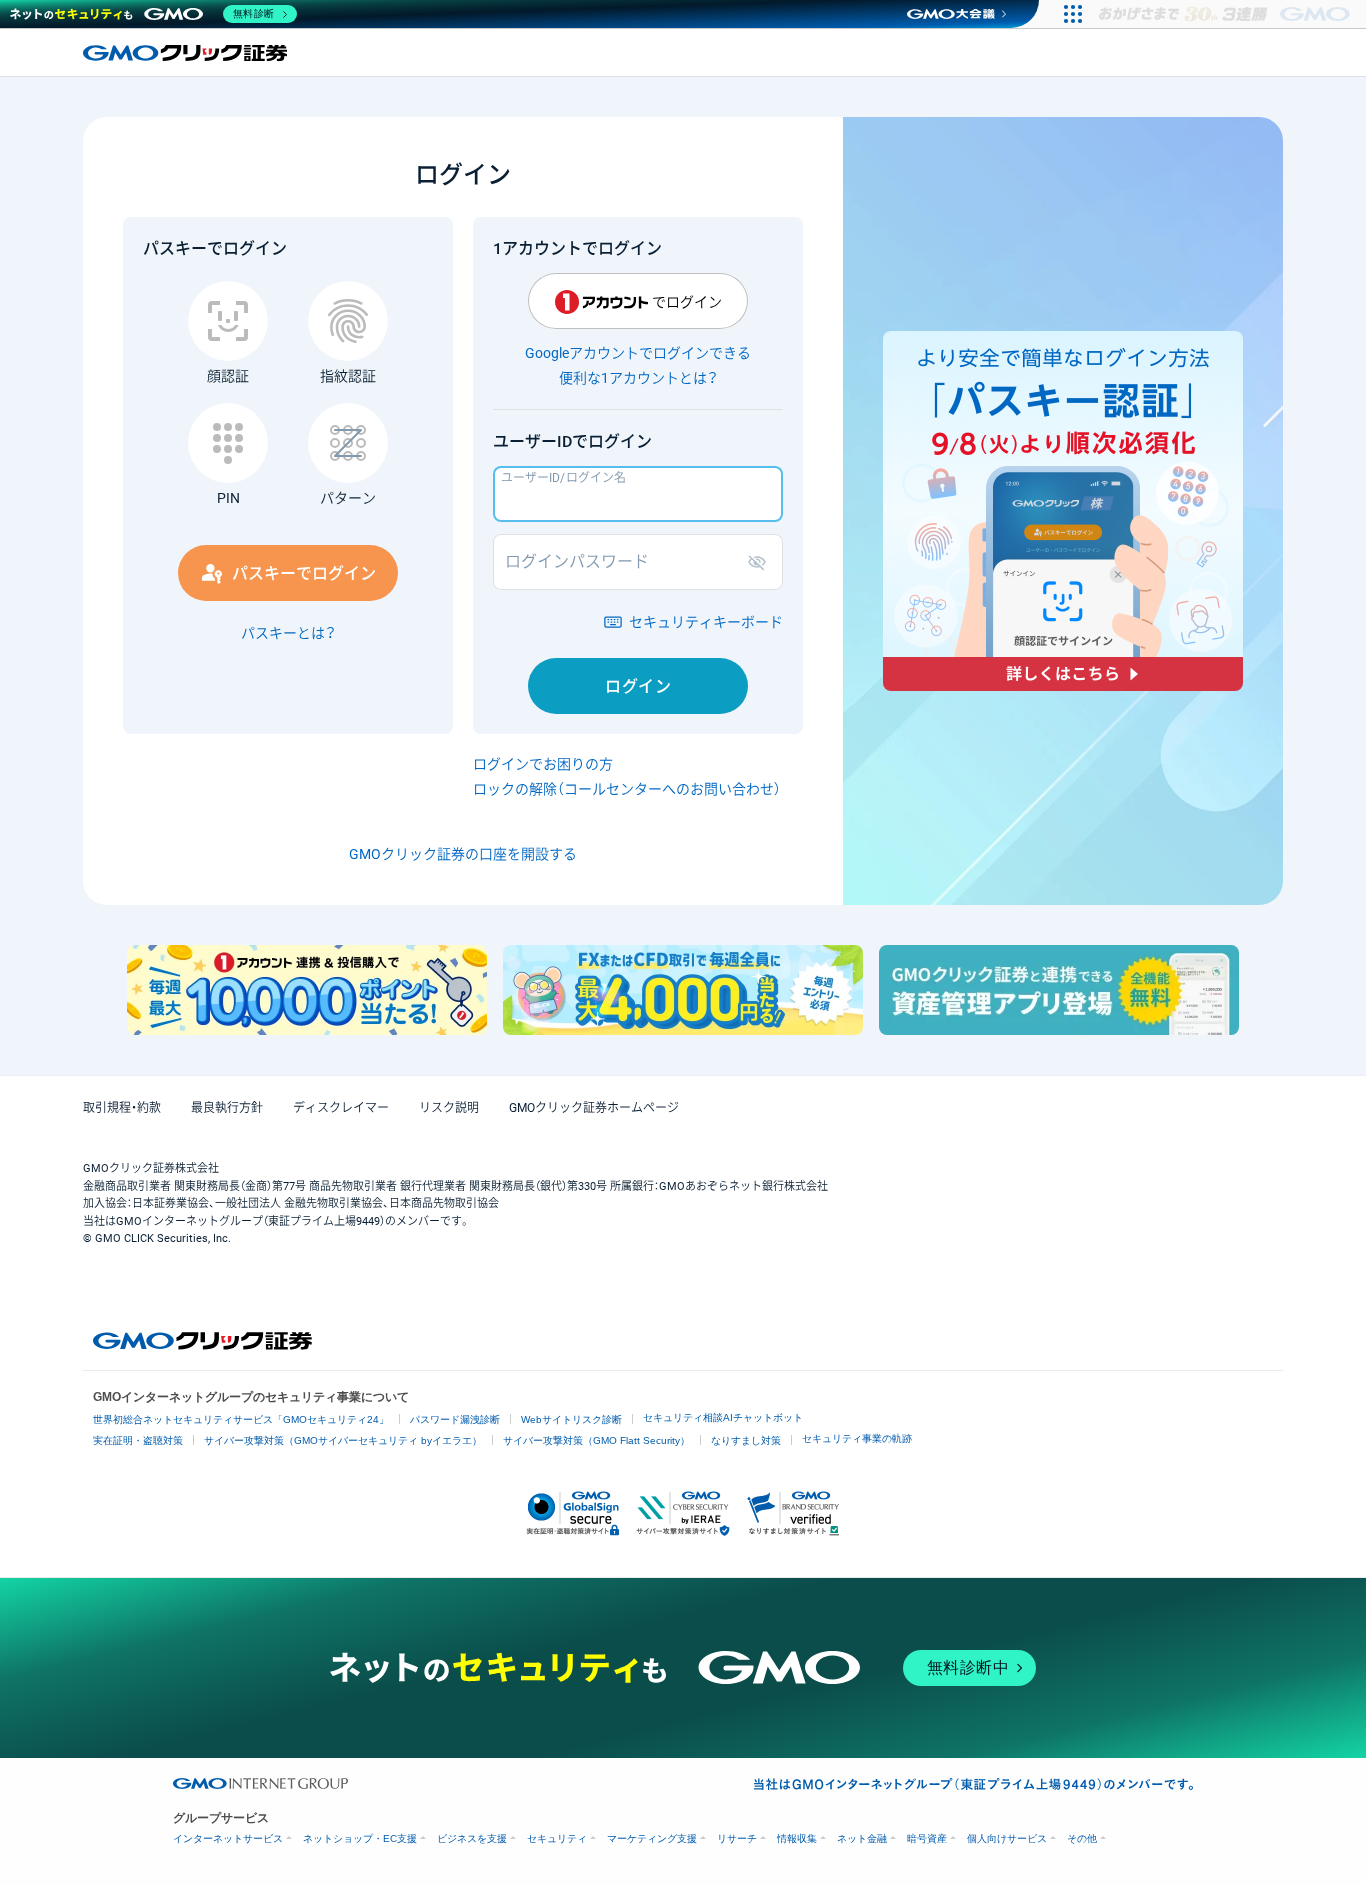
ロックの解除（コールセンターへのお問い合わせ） (627, 789)
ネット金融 (862, 1838)
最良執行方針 (227, 1108)
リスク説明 (449, 1108)
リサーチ (737, 1838)
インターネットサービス (228, 1838)
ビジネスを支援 (472, 1838)
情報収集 (797, 1838)
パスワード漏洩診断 (455, 1419)
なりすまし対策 (746, 1440)
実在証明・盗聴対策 (138, 1440)
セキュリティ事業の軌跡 (857, 1438)
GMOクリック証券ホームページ (594, 1108)
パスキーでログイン (304, 573)
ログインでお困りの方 (543, 764)
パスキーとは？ (288, 633)
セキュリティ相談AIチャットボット (723, 1417)
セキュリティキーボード (706, 622)
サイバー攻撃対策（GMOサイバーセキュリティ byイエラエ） (343, 1440)
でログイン (687, 302)
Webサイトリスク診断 (571, 1419)
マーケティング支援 (652, 1838)
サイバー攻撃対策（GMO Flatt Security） (596, 1440)
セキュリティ (557, 1838)
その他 (1082, 1838)
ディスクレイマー (341, 1108)
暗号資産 (927, 1838)
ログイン (638, 686)
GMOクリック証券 (187, 53)
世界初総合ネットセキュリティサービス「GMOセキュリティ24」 (241, 1419)
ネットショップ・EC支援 (360, 1838)
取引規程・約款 (122, 1108)
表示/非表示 (761, 562)
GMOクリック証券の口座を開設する (463, 854)
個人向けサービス (1007, 1838)
